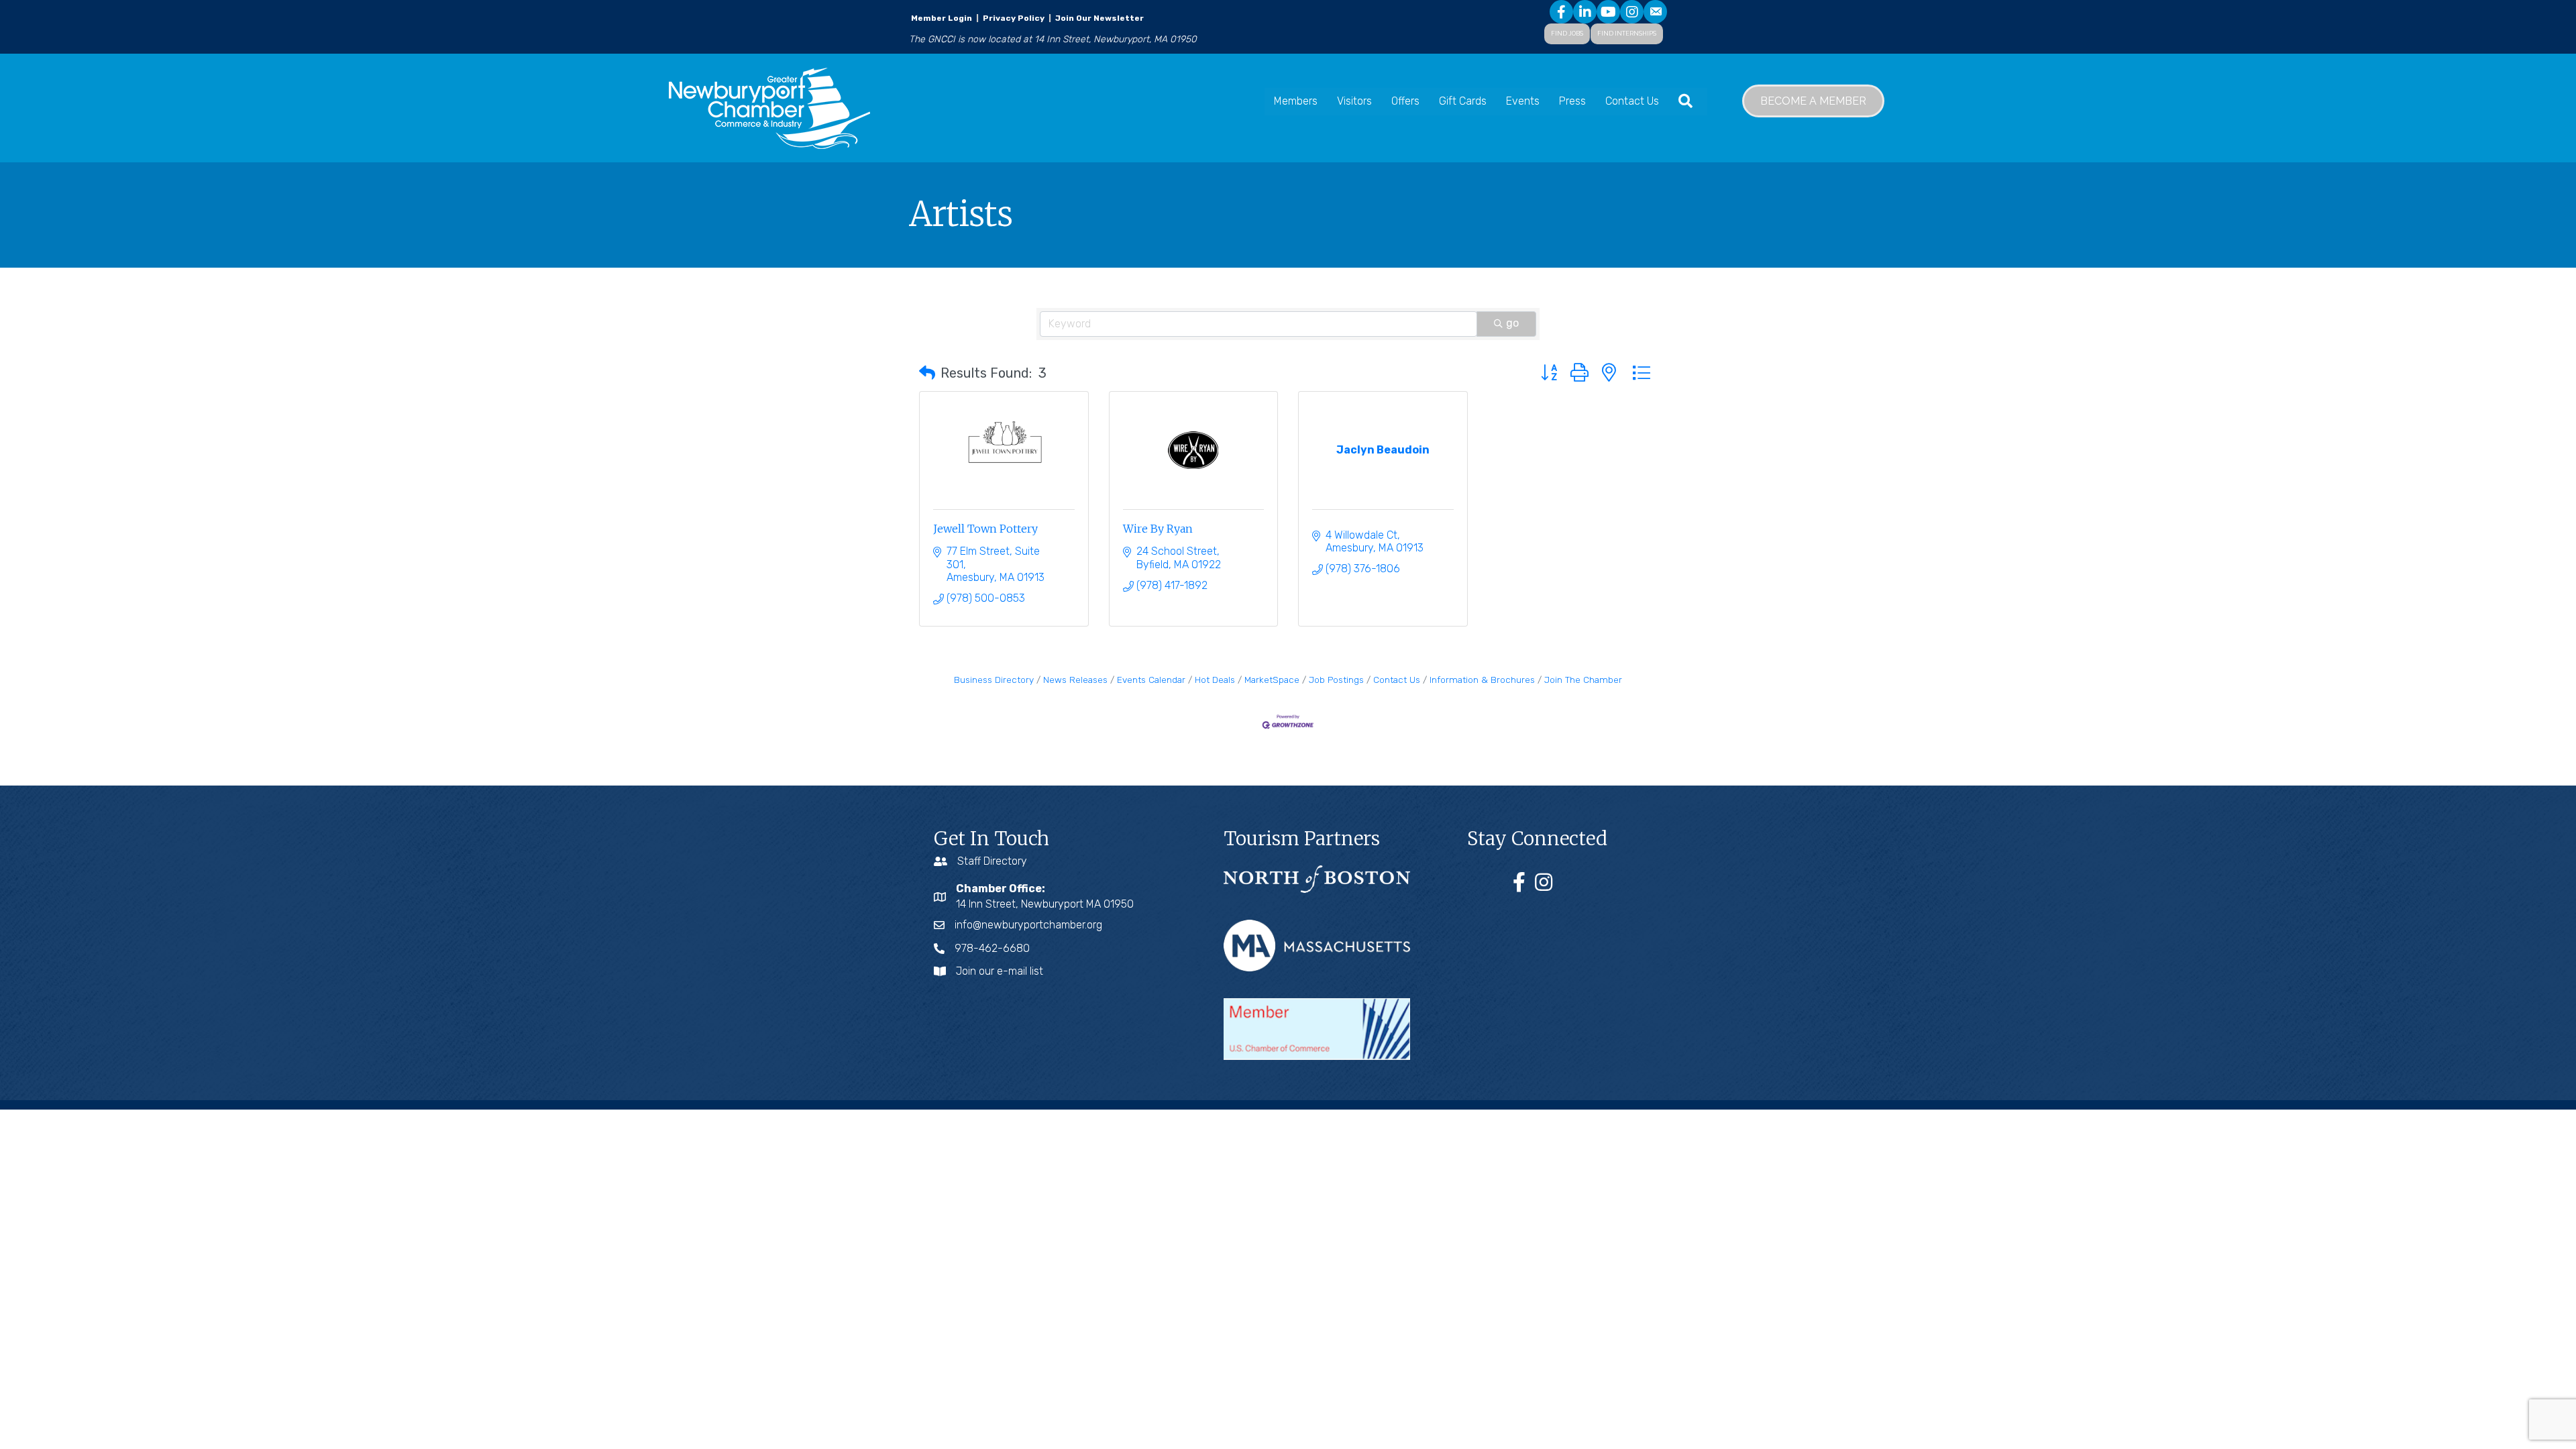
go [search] (1512, 323)
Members (1296, 101)
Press (1572, 101)
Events (1523, 101)
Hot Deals (1215, 680)
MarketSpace (1272, 680)
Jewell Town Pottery (985, 529)
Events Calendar (1151, 680)
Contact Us (1632, 101)
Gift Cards (1463, 101)
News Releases (1075, 680)
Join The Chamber (1583, 680)
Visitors (1354, 101)
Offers (1405, 101)
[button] (927, 373)
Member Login (942, 18)
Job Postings (1336, 680)
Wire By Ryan (1158, 529)
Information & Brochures (1482, 680)
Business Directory (994, 680)
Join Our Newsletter (1098, 18)
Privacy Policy (1014, 18)
